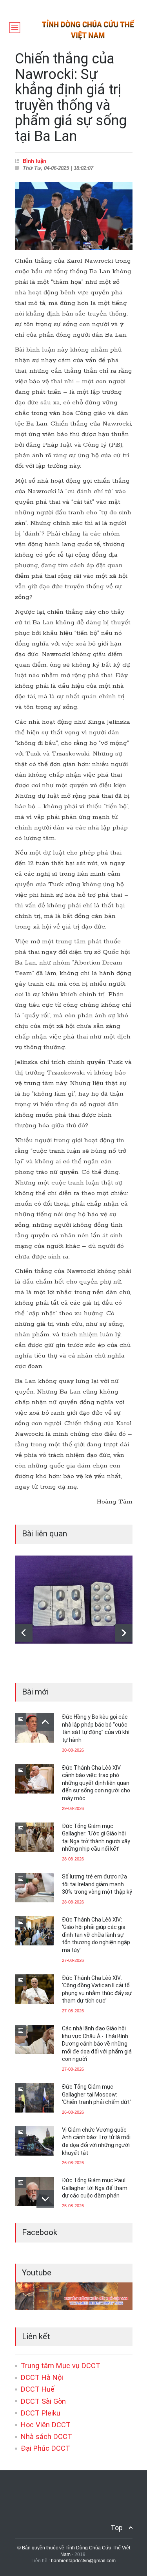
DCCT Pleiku (41, 2413)
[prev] (24, 1633)
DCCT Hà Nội (42, 2377)
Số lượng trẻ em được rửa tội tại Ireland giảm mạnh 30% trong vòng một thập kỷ (97, 1884)
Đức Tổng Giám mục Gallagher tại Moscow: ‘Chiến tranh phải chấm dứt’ (96, 2094)
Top (117, 2528)
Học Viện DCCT (46, 2425)
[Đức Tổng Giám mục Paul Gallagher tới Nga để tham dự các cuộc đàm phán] (34, 2191)
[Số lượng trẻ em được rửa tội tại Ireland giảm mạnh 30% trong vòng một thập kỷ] (34, 1888)
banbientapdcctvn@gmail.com (83, 2561)
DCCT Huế (38, 2389)
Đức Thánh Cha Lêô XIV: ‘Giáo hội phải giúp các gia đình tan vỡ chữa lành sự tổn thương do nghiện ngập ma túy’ (96, 1935)
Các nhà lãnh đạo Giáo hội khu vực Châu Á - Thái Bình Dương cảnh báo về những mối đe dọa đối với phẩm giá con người (97, 2044)
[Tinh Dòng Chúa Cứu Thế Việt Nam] (88, 38)
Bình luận (34, 161)
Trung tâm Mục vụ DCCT (61, 2366)
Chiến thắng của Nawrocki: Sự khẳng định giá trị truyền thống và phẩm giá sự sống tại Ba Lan (71, 97)
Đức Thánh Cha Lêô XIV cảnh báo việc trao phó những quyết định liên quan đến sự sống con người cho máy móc (96, 1783)
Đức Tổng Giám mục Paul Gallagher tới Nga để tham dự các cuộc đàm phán (95, 2188)
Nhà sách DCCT (46, 2436)
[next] (124, 1633)
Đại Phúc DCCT (45, 2448)
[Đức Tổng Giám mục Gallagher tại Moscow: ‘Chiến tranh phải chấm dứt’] (34, 2098)
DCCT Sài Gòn (43, 2401)
